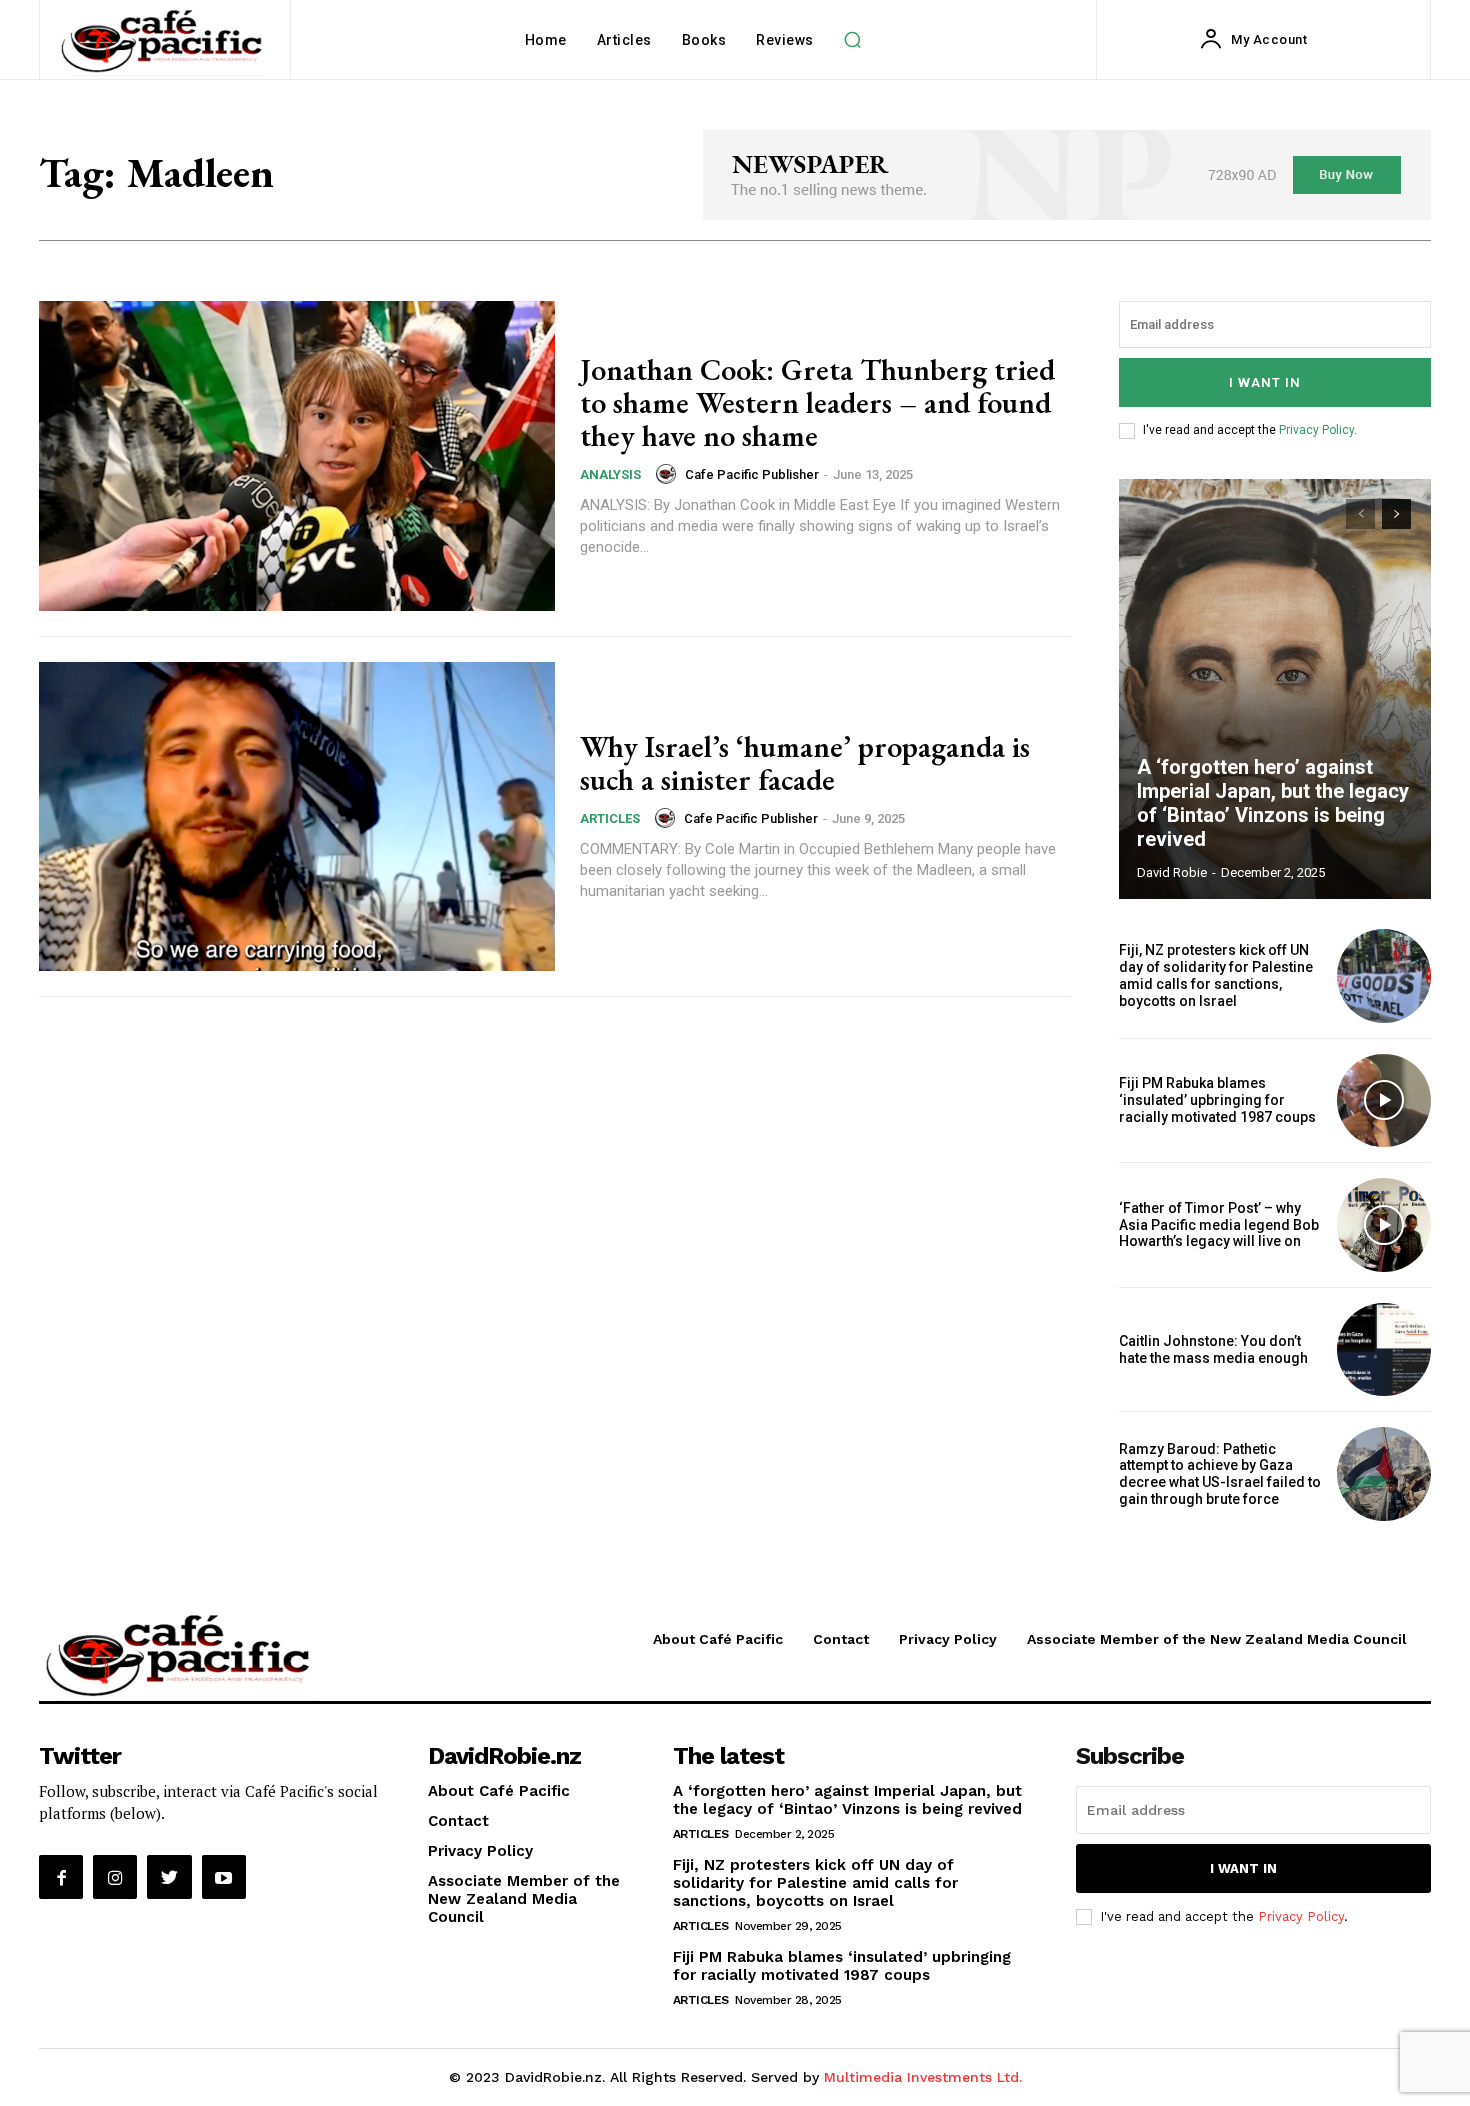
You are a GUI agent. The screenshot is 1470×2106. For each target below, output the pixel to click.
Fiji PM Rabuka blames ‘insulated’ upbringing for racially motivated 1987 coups (1217, 1100)
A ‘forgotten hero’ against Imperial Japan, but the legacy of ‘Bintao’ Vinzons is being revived (1273, 803)
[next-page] (1396, 514)
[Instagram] (115, 1877)
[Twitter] (169, 1877)
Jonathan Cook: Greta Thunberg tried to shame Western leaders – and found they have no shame (817, 402)
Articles (610, 818)
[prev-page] (1360, 514)
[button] (853, 40)
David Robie (1172, 872)
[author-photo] (669, 474)
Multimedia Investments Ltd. (923, 2077)
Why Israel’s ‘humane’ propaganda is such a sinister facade (805, 763)
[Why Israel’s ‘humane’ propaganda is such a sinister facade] (297, 817)
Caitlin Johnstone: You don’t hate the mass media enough (1213, 1349)
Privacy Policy (1316, 430)
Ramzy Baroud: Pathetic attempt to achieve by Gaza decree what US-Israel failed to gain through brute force (1220, 1474)
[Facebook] (61, 1877)
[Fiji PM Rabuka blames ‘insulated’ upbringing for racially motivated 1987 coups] (1384, 1101)
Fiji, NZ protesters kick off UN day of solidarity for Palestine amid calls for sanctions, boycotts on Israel (1216, 975)
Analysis (610, 474)
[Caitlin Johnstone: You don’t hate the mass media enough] (1384, 1350)
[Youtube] (224, 1877)
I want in (1265, 382)
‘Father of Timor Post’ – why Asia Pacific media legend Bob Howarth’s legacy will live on (1219, 1225)
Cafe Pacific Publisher (752, 474)
